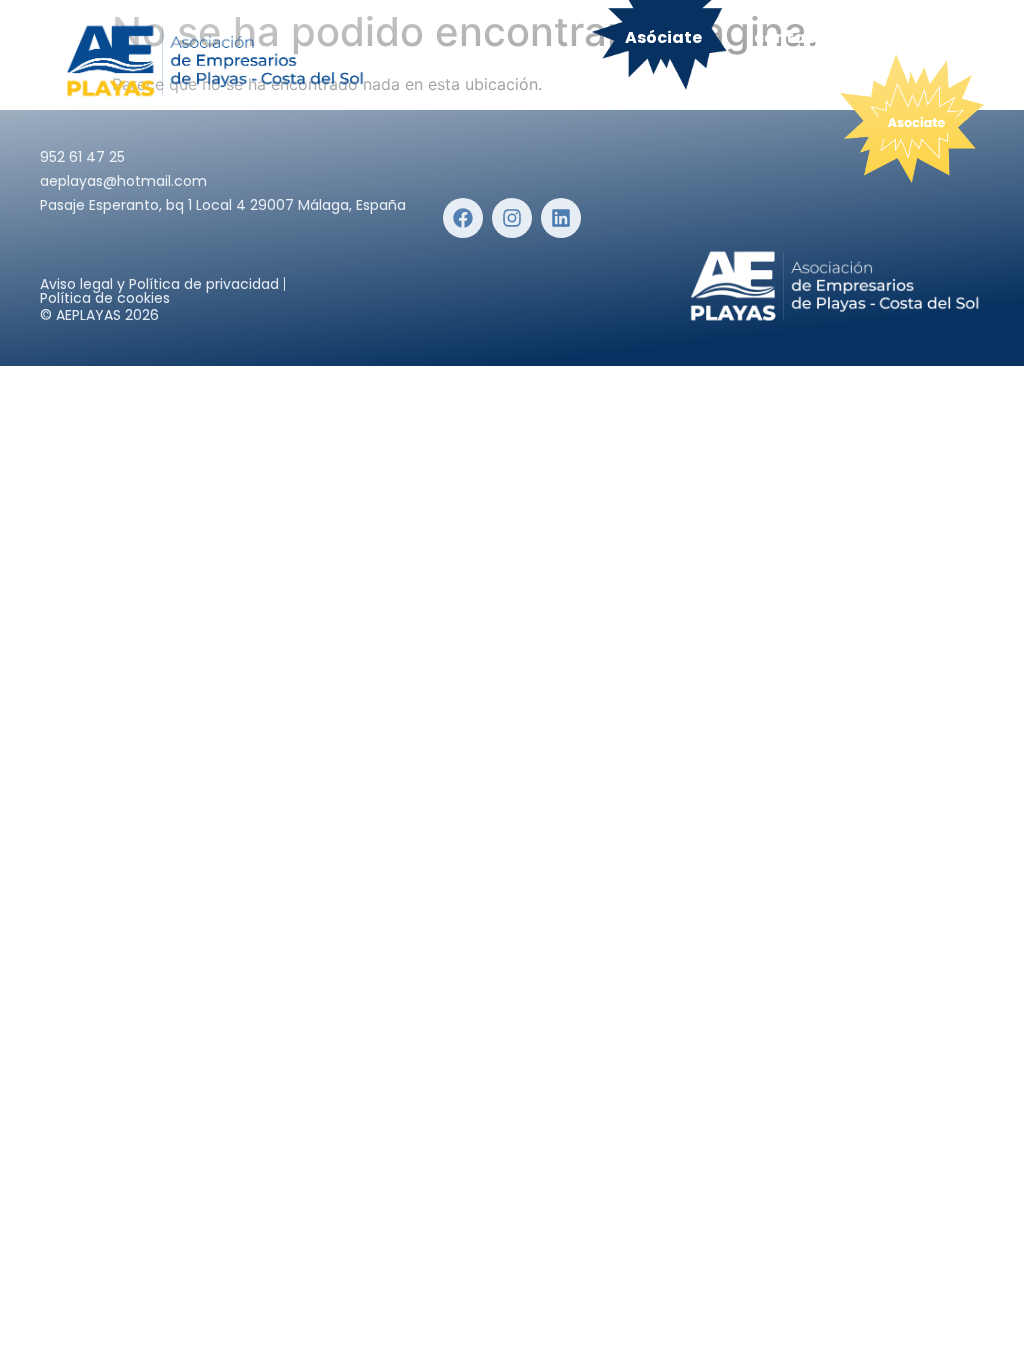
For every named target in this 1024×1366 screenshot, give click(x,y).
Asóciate (663, 37)
